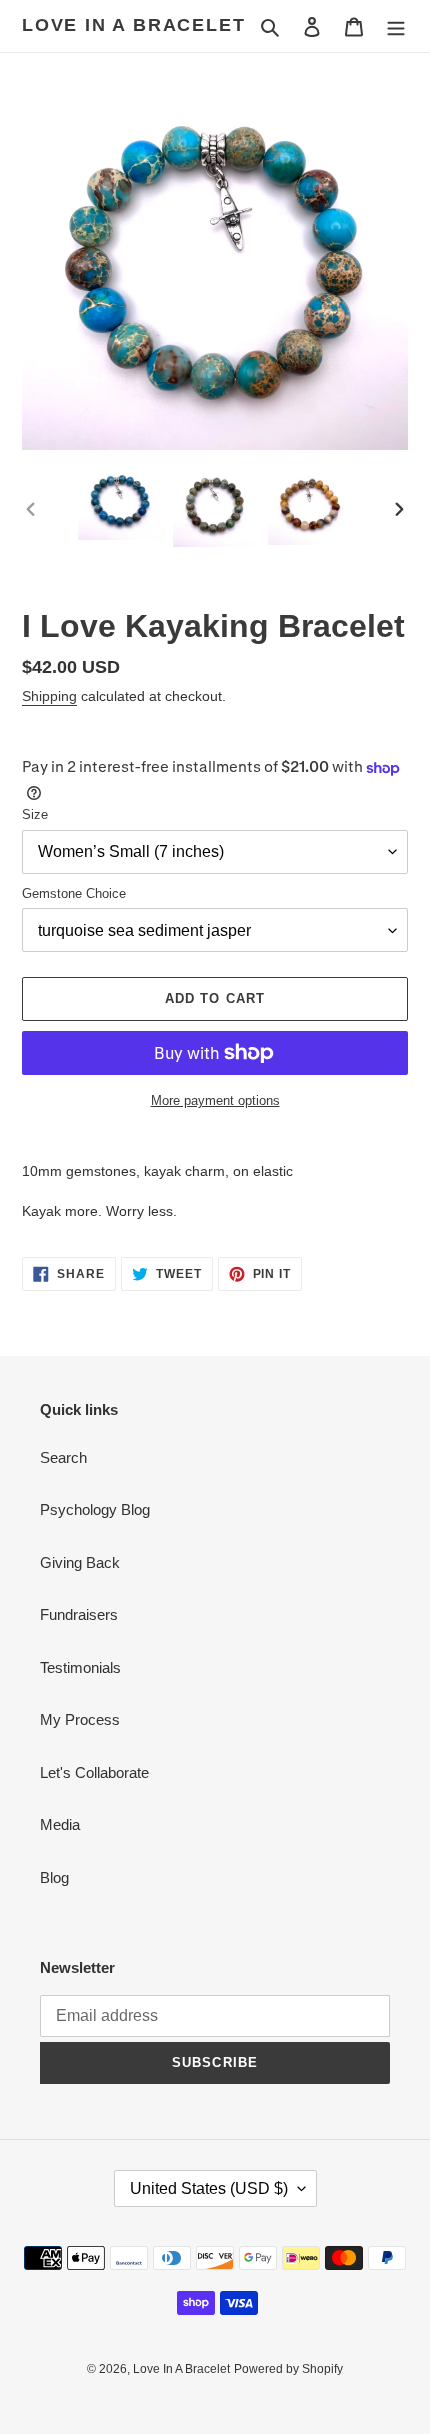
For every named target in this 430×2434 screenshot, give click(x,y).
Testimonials (80, 1667)
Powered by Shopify (288, 2369)
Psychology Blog (95, 1509)
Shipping (49, 696)
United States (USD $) (209, 2188)
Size (35, 814)
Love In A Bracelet (133, 25)
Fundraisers (79, 1614)
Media (60, 1824)
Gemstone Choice (74, 893)
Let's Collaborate (94, 1772)
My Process (80, 1719)
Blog (54, 1877)
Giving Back (80, 1562)
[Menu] (396, 26)
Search (63, 1457)
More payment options (215, 1100)
